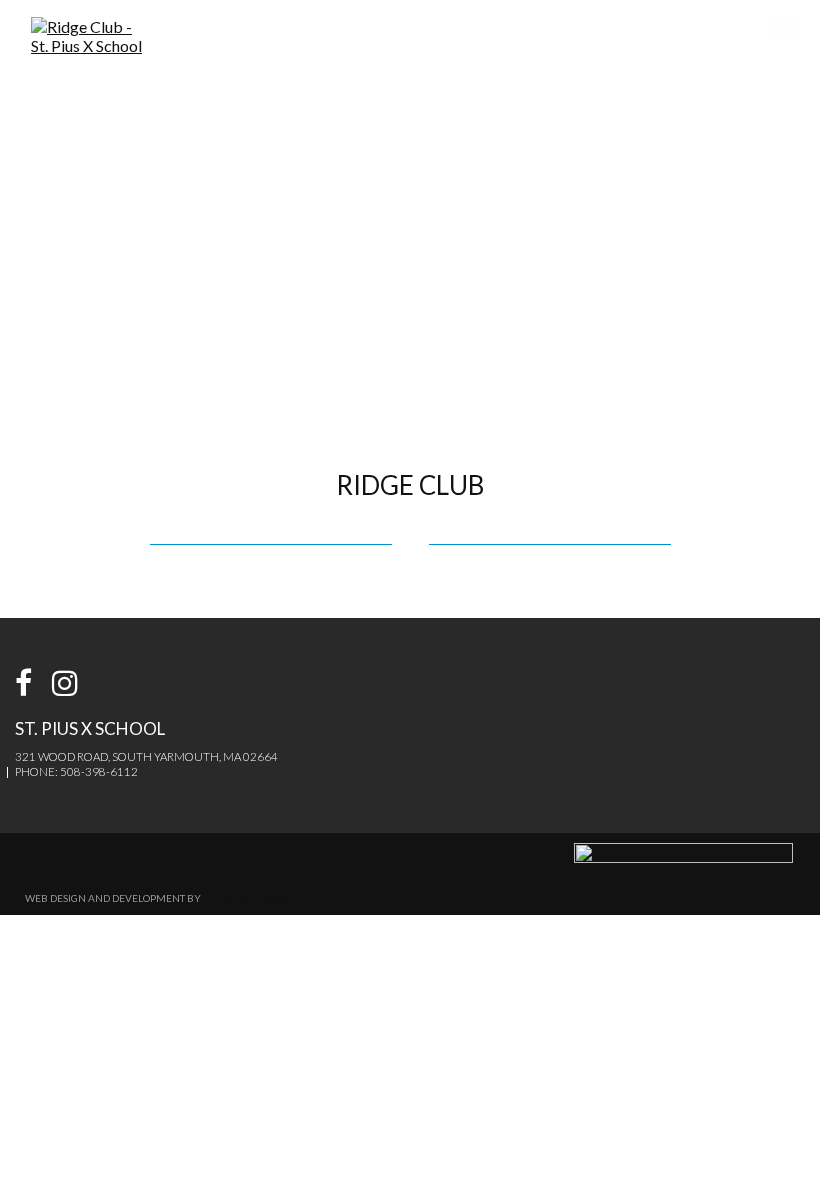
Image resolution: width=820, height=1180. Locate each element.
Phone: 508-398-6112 (76, 771)
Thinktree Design (249, 898)
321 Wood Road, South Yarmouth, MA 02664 (146, 756)
